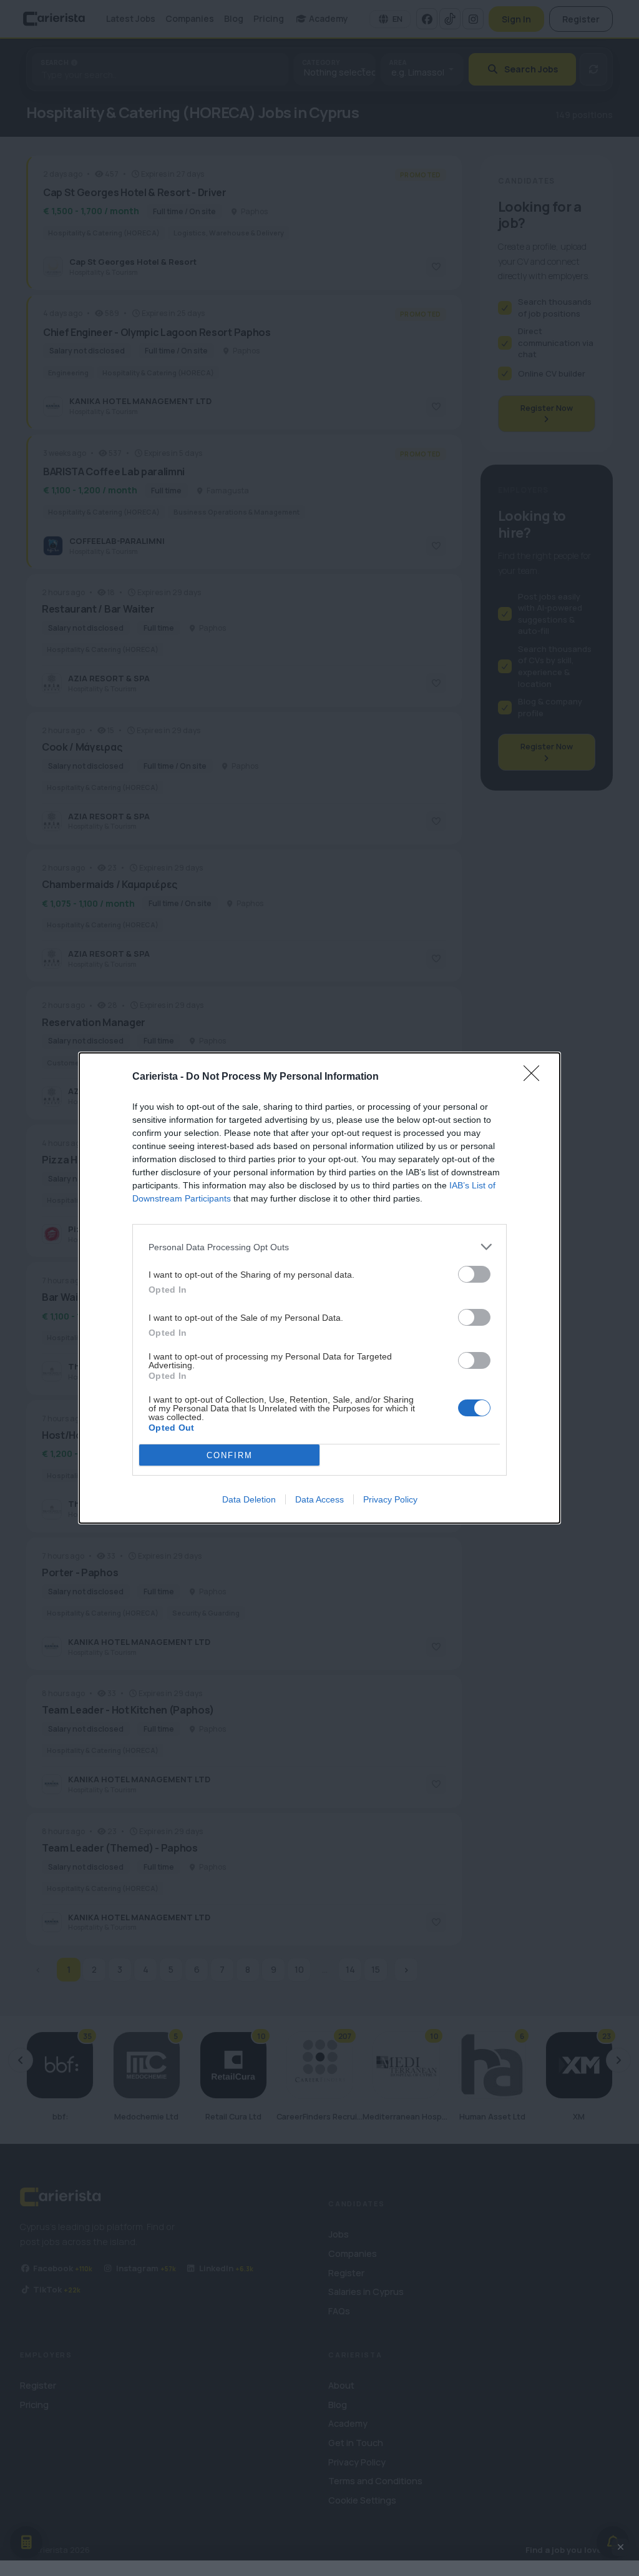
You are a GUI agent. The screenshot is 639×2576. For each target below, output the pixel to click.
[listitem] (319, 1247)
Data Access (319, 1499)
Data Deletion (249, 1499)
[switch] (474, 1274)
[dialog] (319, 1288)
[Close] (535, 1077)
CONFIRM (230, 1455)
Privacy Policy (390, 1499)
